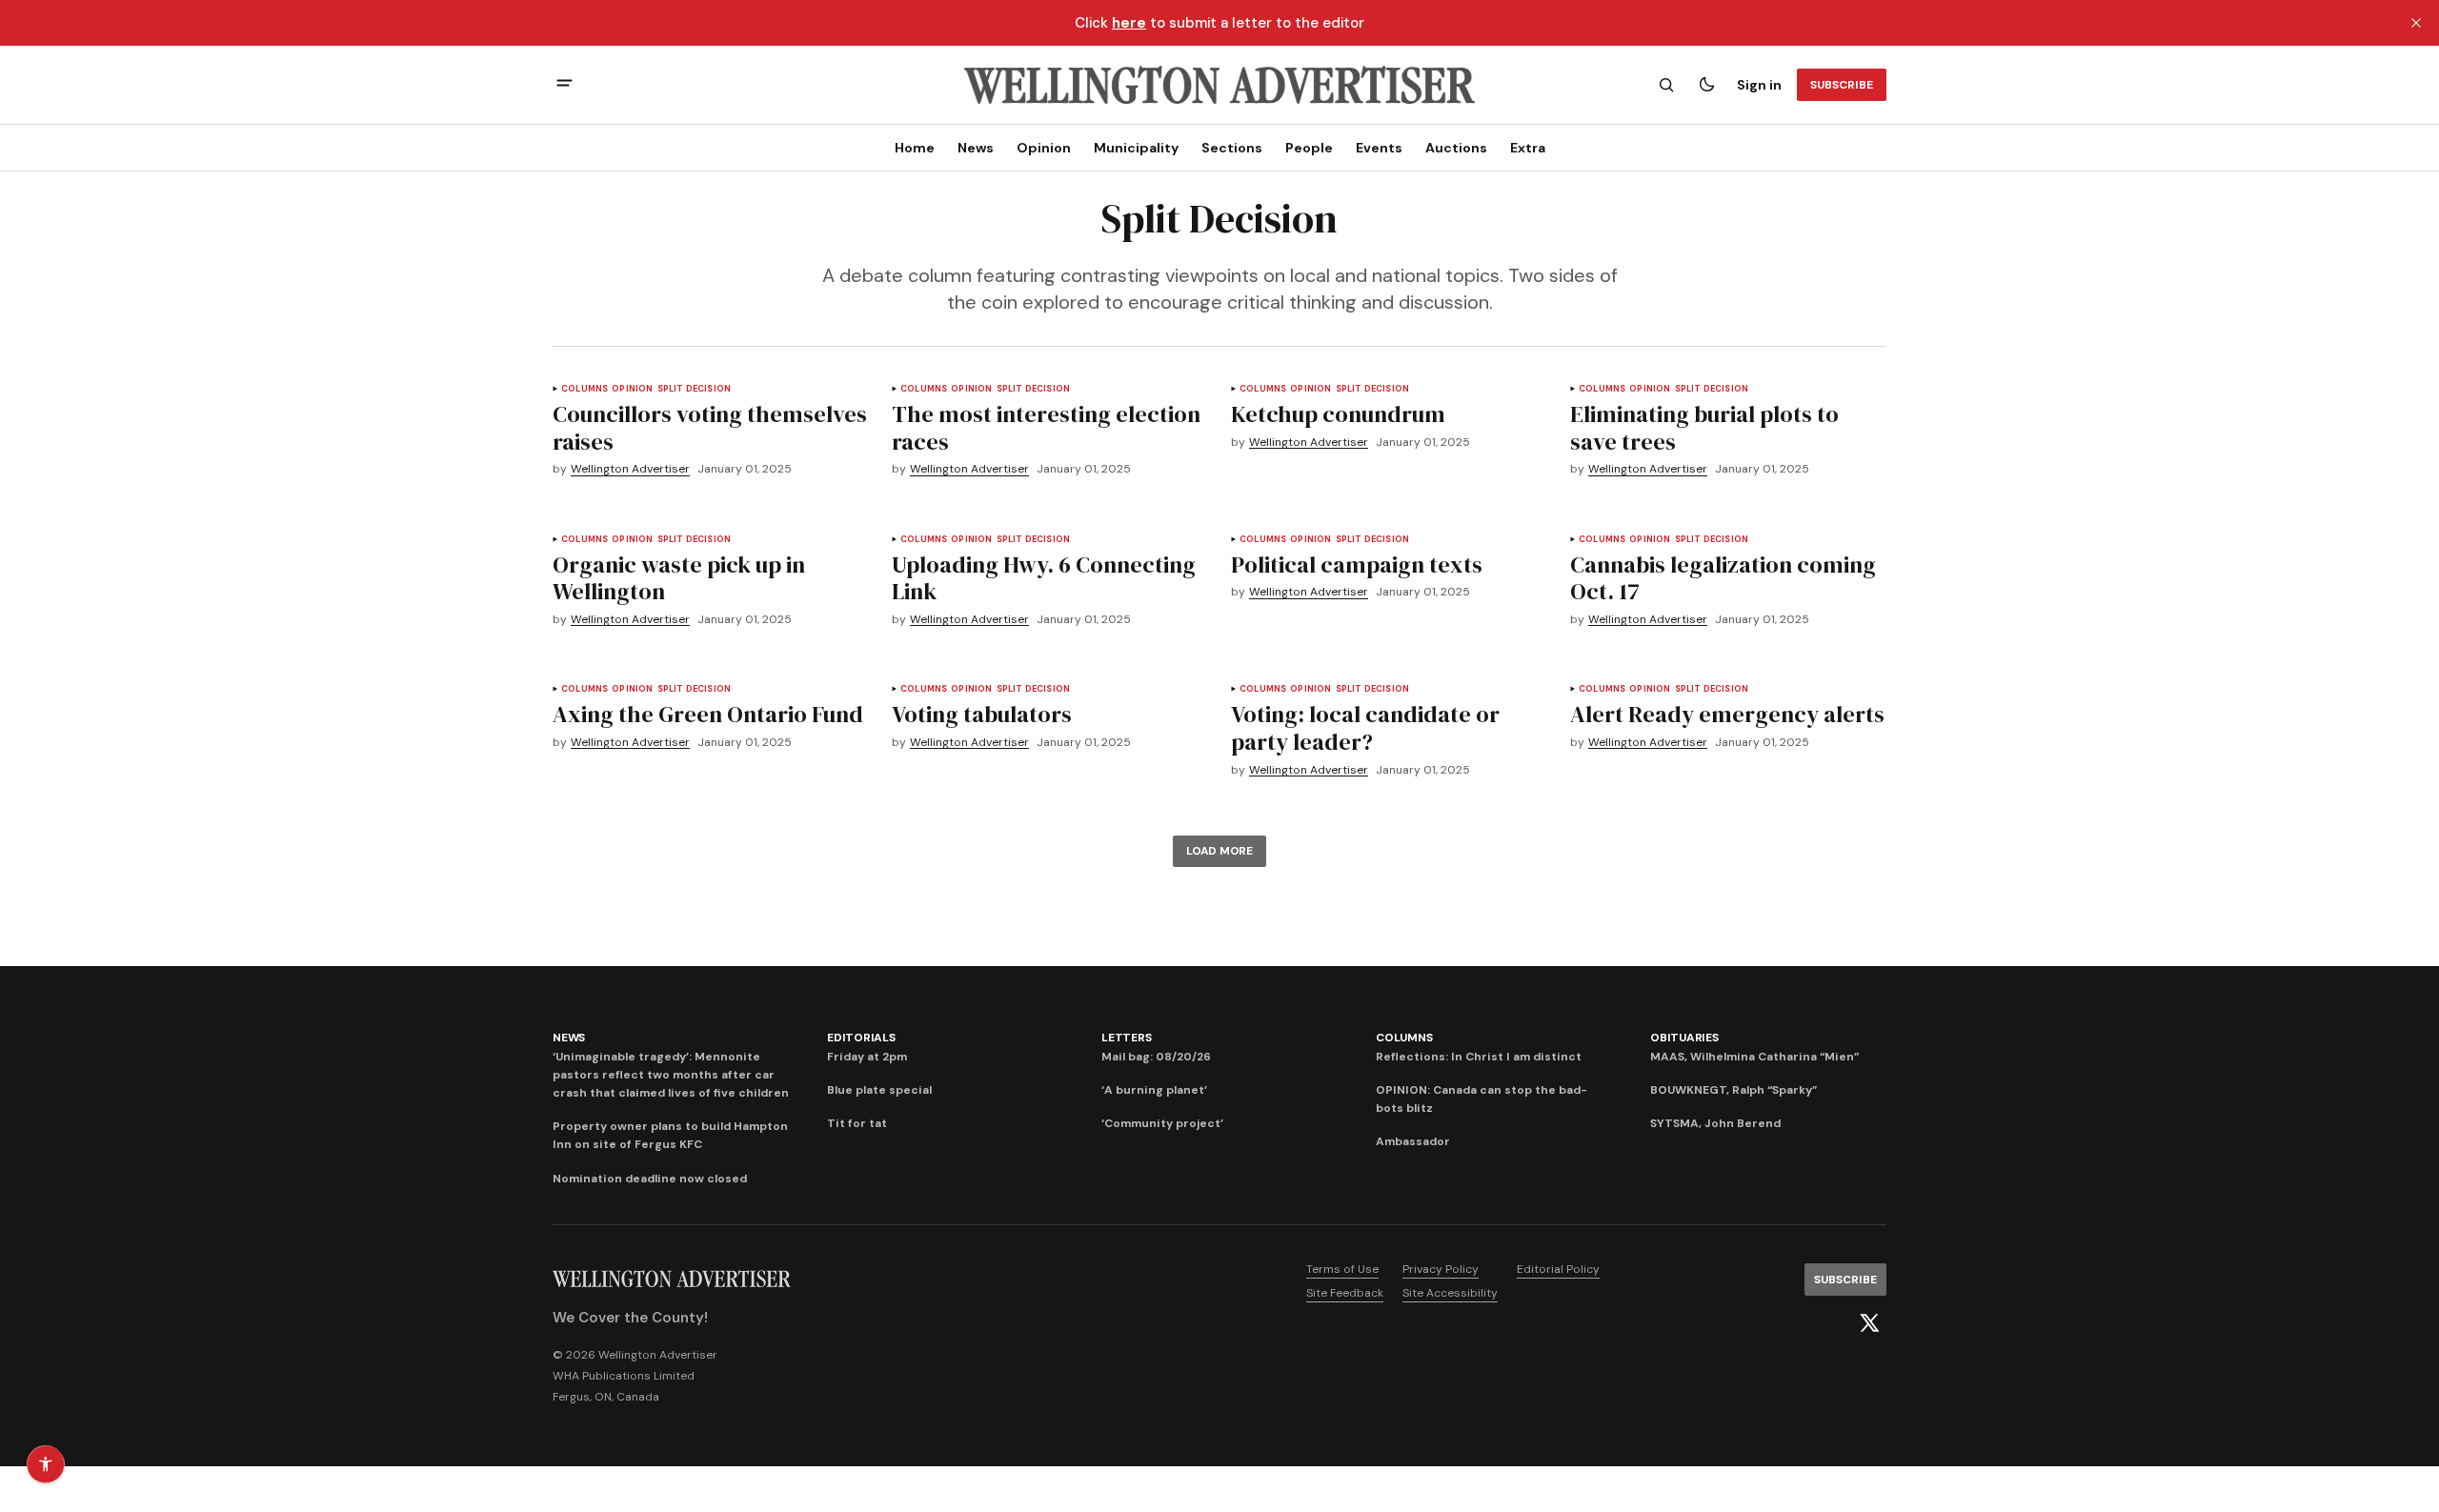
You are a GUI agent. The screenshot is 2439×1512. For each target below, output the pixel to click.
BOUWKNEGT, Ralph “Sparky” (1734, 1090)
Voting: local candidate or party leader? (1365, 728)
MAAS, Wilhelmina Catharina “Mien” (1754, 1057)
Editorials (861, 1038)
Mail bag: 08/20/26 (1156, 1057)
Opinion (1044, 148)
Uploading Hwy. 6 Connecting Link (1044, 578)
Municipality (1136, 148)
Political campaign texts (1357, 564)
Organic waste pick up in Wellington (679, 578)
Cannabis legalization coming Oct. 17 (1723, 578)
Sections (1232, 148)
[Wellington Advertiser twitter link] (1869, 1323)
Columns (585, 389)
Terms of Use (1342, 1269)
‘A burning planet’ (1154, 1090)
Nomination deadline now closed (650, 1179)
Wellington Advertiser (630, 469)
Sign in (1759, 85)
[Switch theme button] (1706, 85)
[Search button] (1666, 85)
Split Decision (695, 389)
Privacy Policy (1441, 1269)
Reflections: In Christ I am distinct (1479, 1057)
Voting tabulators (982, 714)
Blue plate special (879, 1090)
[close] (2416, 23)
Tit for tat (857, 1123)
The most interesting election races (1046, 428)
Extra (1528, 148)
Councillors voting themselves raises (710, 428)
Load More (1219, 851)
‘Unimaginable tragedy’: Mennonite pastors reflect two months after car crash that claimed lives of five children (671, 1075)
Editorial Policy (1558, 1269)
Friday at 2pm (867, 1057)
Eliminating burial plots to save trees (1704, 428)
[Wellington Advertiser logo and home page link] (1219, 85)
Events (1379, 148)
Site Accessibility (1450, 1293)
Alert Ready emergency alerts (1727, 714)
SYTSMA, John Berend (1715, 1123)
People (1309, 148)
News (976, 148)
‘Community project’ (1162, 1123)
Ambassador (1413, 1141)
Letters (1126, 1038)
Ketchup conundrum (1338, 414)
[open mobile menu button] (564, 85)
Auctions (1456, 148)
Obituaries (1684, 1038)
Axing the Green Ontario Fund (708, 714)
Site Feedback (1345, 1293)
